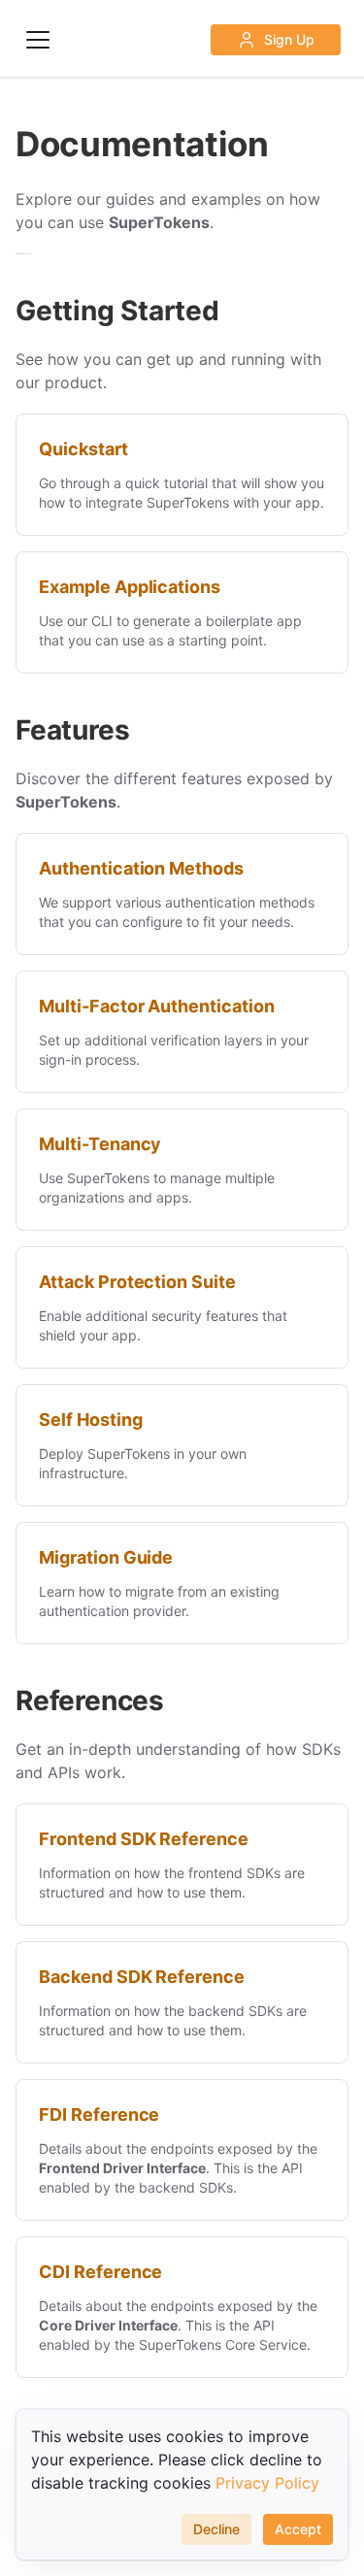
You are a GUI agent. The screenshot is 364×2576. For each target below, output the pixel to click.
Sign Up (289, 39)
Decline (216, 2529)
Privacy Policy (267, 2483)
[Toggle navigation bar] (38, 40)
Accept (298, 2529)
